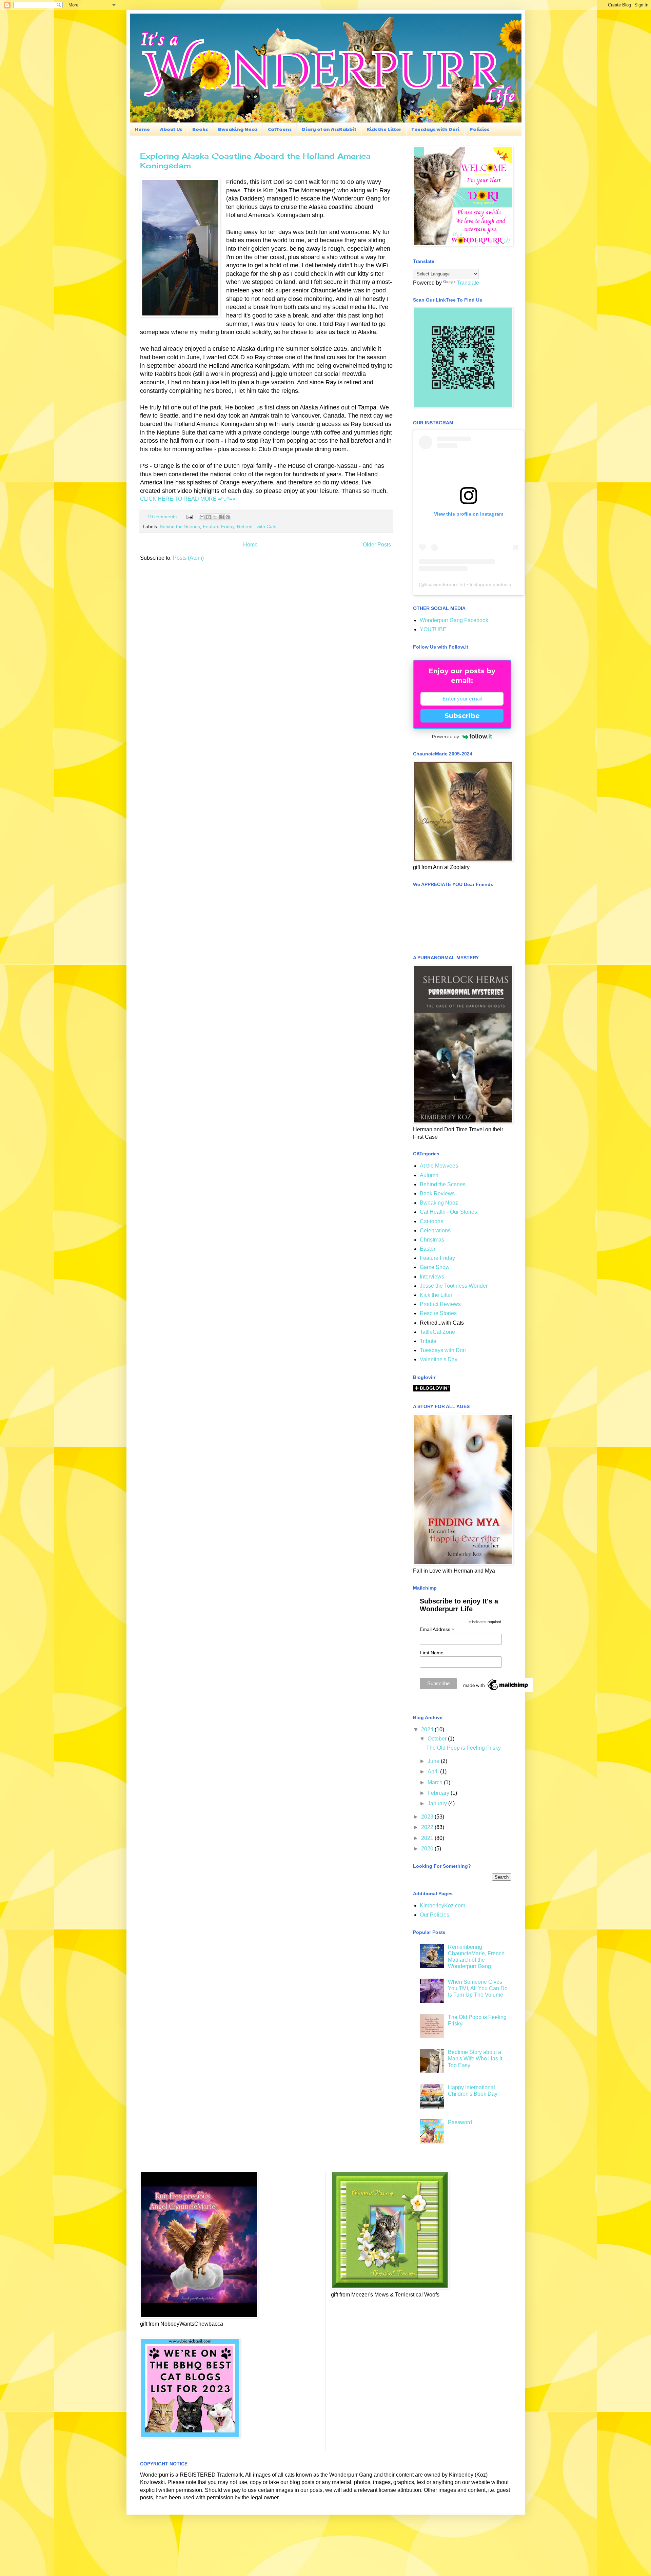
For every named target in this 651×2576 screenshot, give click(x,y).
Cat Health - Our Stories (448, 1212)
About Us (171, 129)
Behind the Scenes (180, 526)
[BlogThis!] (209, 517)
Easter (428, 1249)
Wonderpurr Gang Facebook (454, 620)
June (434, 1761)
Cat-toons (431, 1221)
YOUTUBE (433, 629)
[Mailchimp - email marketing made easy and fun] (496, 1690)
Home (142, 129)
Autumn (429, 1175)
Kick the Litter (384, 129)
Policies (479, 129)
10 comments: (163, 517)
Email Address (437, 1629)
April (434, 1772)
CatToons (280, 129)
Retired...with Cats (257, 526)
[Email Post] (189, 517)
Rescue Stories (438, 1313)
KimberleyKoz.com (442, 1906)
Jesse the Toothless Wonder (454, 1286)
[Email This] (202, 517)
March (436, 1782)
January (438, 1803)
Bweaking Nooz (238, 129)
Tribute (428, 1341)
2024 (428, 1729)
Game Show (435, 1267)
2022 (428, 1827)
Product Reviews (440, 1304)
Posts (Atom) (188, 558)
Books (200, 129)
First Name (432, 1653)
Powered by (446, 736)
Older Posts (377, 545)
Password (460, 2122)
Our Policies (435, 1915)
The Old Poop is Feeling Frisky (463, 1748)
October (438, 1739)
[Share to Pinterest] (228, 517)
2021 (428, 1838)
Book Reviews (437, 1194)
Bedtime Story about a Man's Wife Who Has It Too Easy (475, 2059)
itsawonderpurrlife (444, 584)
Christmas (432, 1240)
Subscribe (462, 716)
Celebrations (435, 1231)
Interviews (432, 1277)
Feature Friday (219, 526)
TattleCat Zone (437, 1332)
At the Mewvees (439, 1166)
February (439, 1793)
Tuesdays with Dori (435, 129)
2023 (428, 1817)
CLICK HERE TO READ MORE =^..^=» (188, 499)
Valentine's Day (439, 1359)
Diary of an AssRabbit (329, 129)
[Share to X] (215, 517)
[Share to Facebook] (221, 517)
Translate (468, 283)
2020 (428, 1849)
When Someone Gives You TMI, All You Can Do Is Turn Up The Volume (478, 1988)
